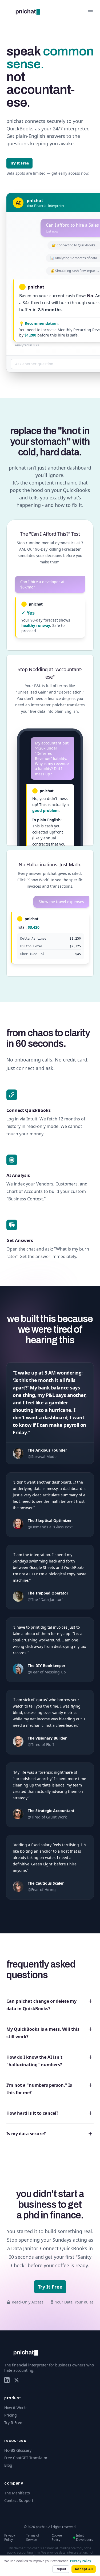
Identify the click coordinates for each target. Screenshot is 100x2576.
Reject (61, 2569)
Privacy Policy (81, 2561)
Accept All (84, 2569)
